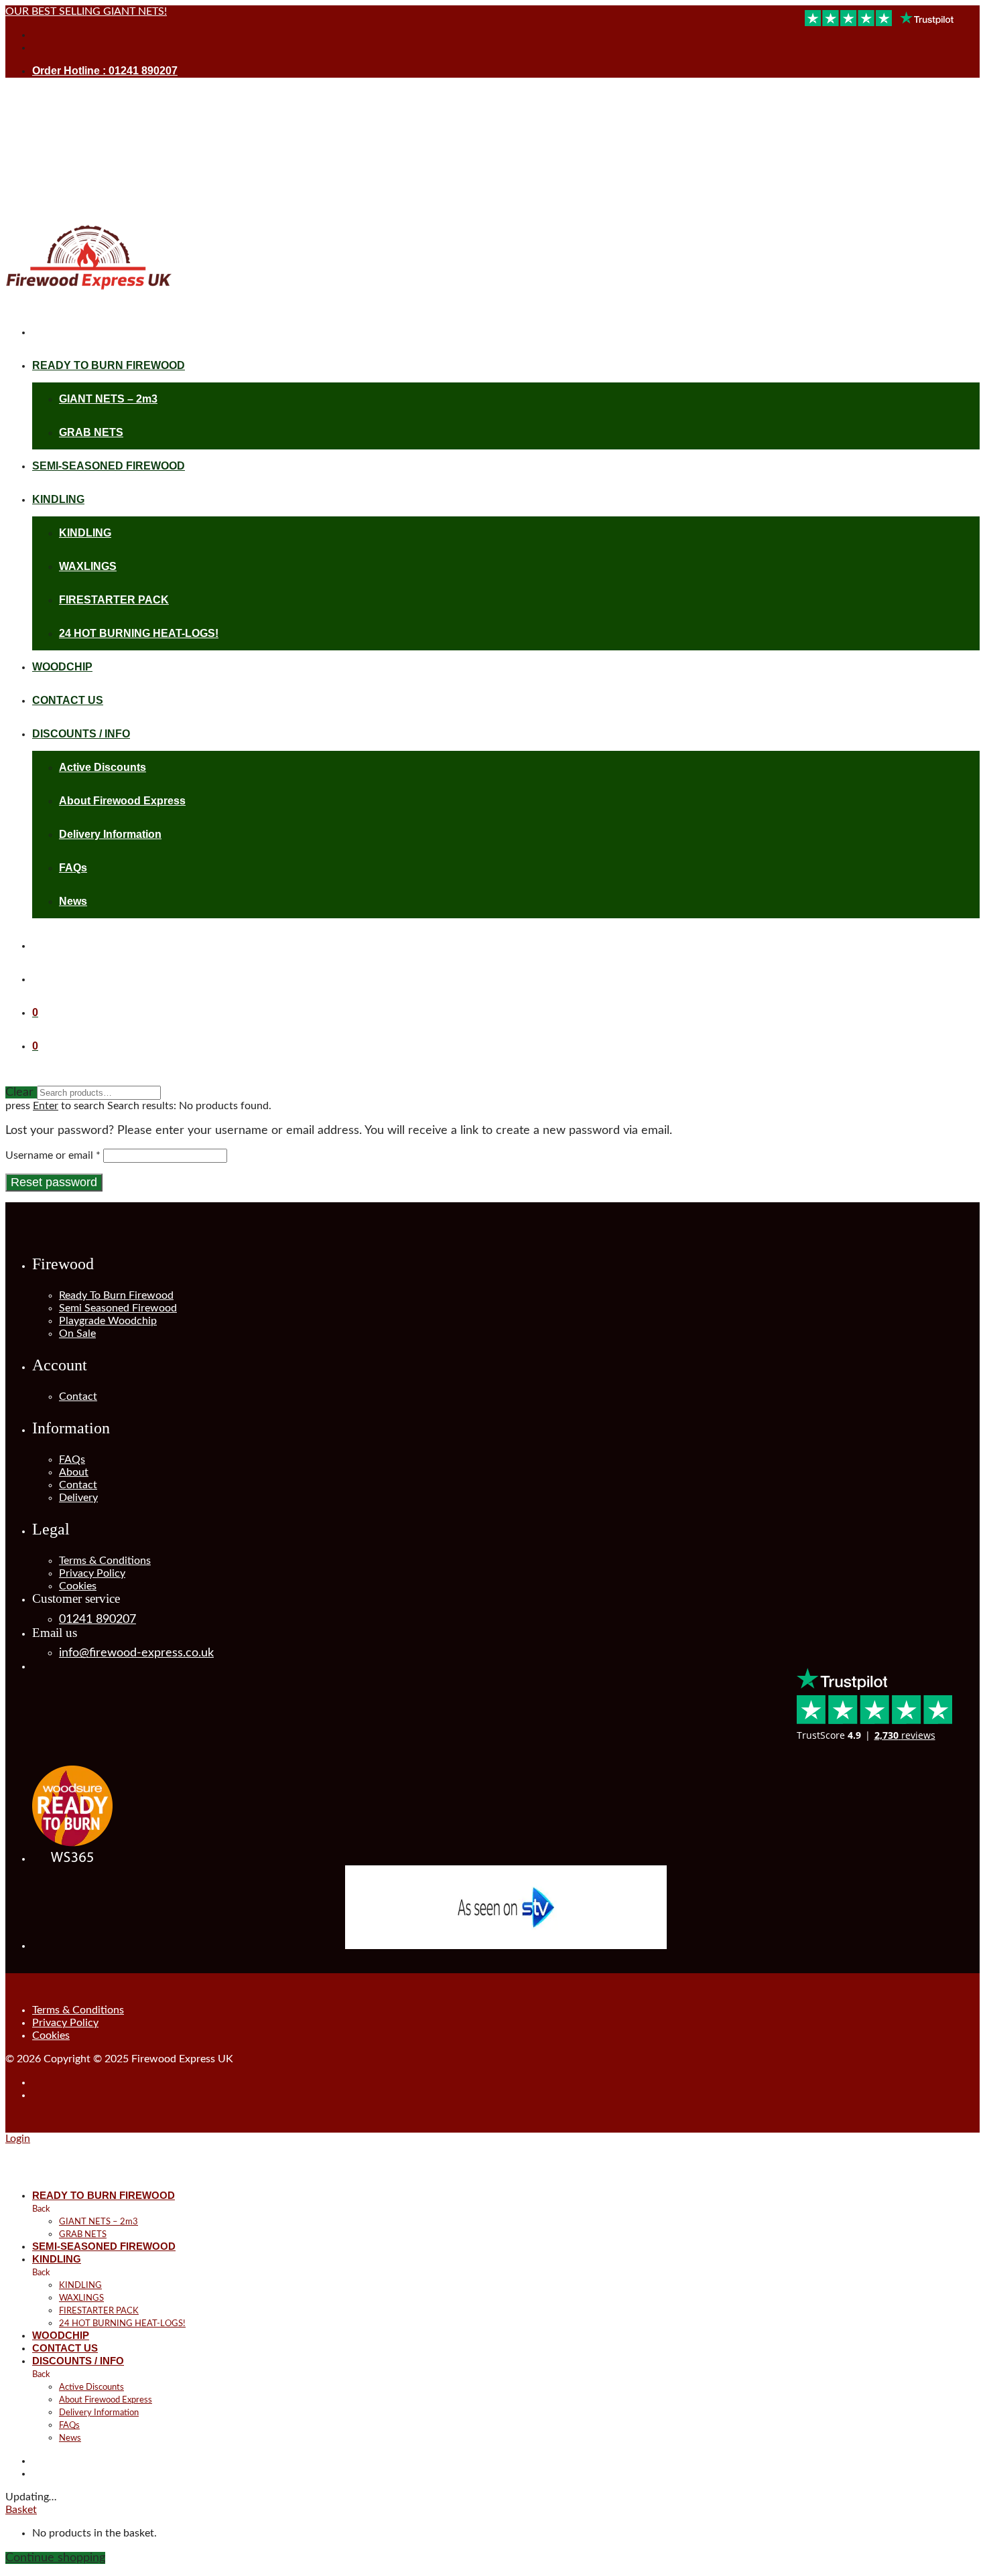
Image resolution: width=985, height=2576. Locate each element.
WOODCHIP (62, 667)
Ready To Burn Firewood (116, 1295)
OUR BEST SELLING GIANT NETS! (86, 11)
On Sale (77, 1334)
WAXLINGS (88, 566)
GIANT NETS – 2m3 (108, 399)
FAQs (73, 868)
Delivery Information (110, 834)
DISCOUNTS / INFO (81, 734)
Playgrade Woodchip (108, 1321)
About (74, 1472)
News (73, 901)
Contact (78, 1397)
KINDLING (58, 499)
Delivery (78, 1498)
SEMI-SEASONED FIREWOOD (109, 466)
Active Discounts (103, 767)
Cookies (78, 1586)
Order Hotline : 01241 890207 (105, 71)
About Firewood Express (122, 801)
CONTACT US (68, 700)
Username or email (53, 1155)
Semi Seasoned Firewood (118, 1308)
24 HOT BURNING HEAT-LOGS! (139, 633)
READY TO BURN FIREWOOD (109, 365)
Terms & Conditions (105, 1561)
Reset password (54, 1182)
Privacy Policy (92, 1573)
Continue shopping (55, 2558)
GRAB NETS (91, 432)
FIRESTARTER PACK (114, 600)
